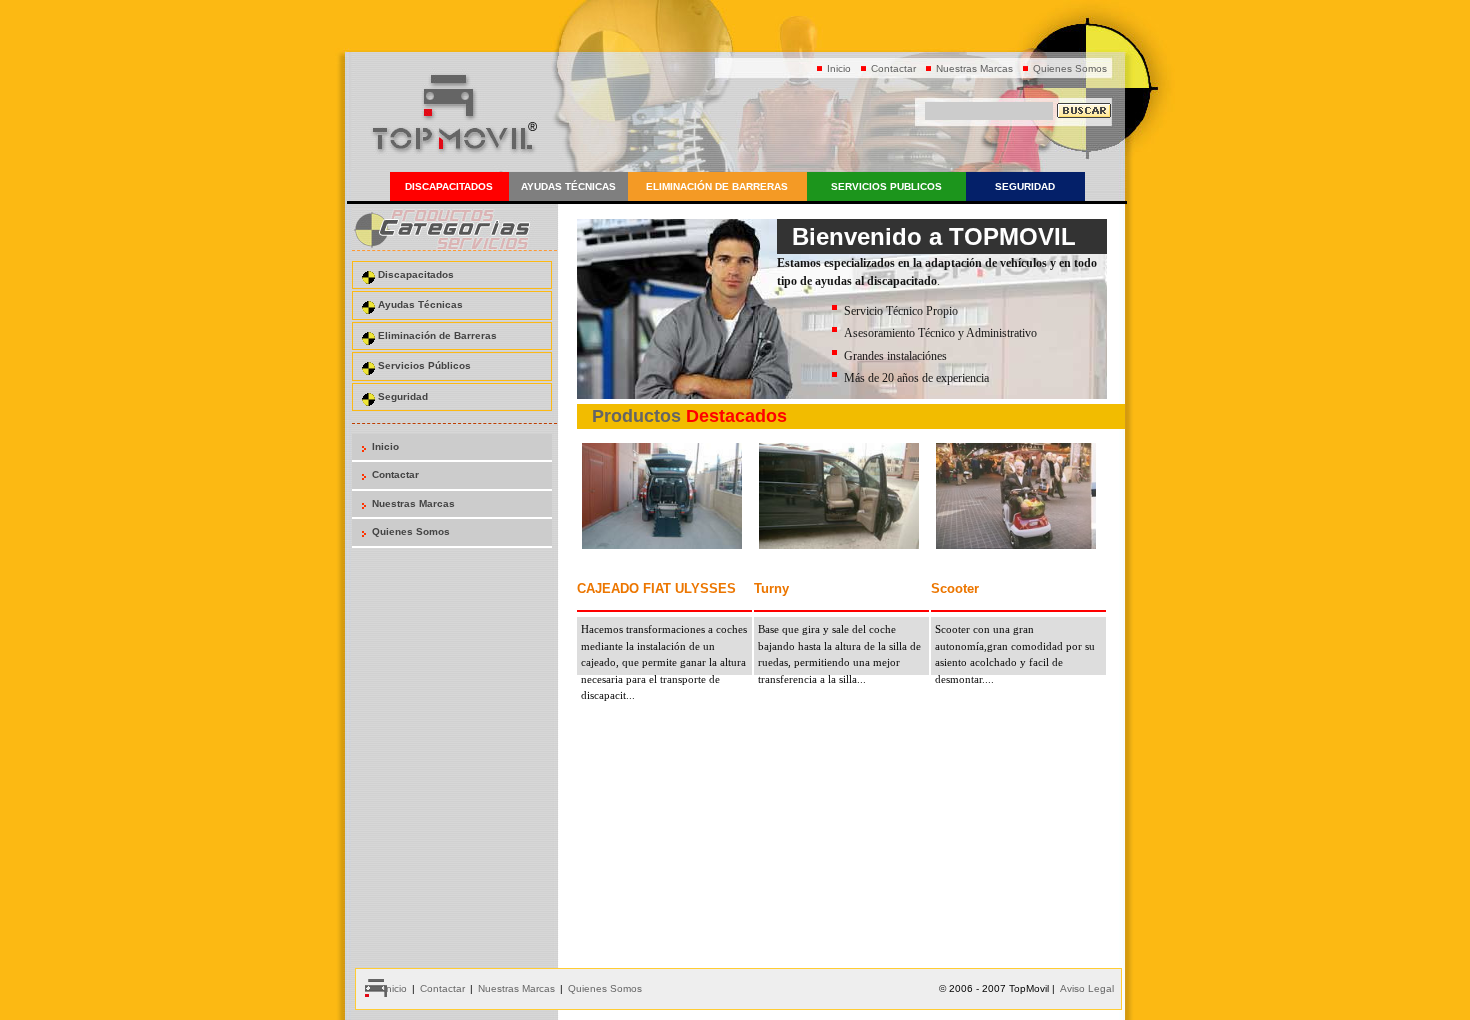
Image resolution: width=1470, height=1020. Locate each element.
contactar (442, 988)
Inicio (839, 68)
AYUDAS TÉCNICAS (568, 186)
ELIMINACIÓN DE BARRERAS (717, 186)
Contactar (893, 68)
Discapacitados (416, 274)
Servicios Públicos (424, 365)
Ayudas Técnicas (420, 304)
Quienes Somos (1070, 68)
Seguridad (403, 396)
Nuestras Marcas (974, 68)
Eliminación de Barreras (437, 335)
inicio (395, 988)
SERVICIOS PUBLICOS (886, 186)
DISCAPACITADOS (449, 186)
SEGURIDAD (1025, 186)
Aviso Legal (1087, 988)
